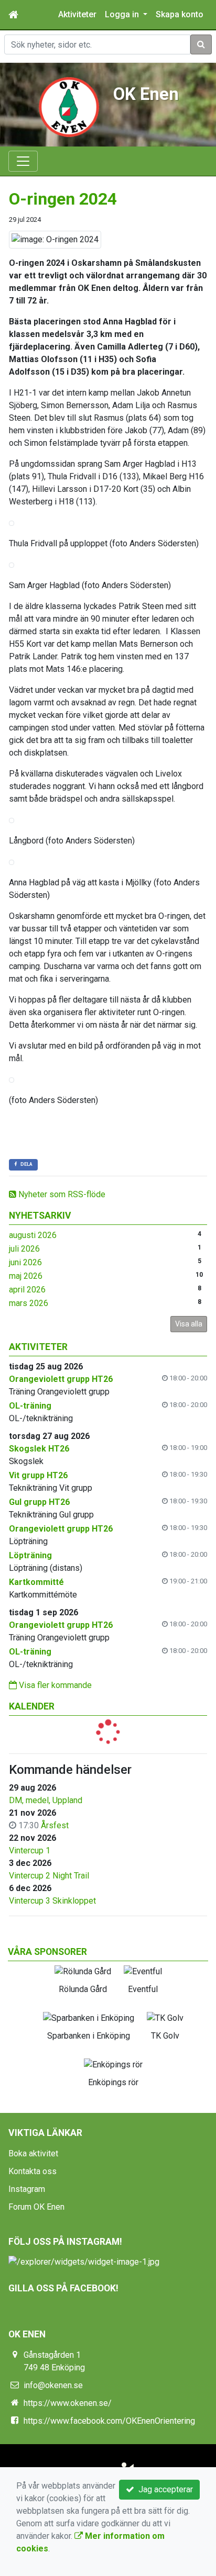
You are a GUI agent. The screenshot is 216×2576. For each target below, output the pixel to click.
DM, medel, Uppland (46, 1800)
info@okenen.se (53, 2385)
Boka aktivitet (33, 2153)
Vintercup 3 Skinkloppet (52, 1901)
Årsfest (55, 1825)
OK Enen (146, 94)
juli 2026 (24, 1249)
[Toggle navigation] (23, 161)
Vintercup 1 (30, 1851)
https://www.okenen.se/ (68, 2403)
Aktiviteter (77, 14)
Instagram (27, 2189)
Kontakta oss (33, 2171)
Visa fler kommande (54, 1685)
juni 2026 (25, 1262)
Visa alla (189, 1324)
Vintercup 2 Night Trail (49, 1876)
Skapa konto (180, 14)
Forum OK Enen (36, 2207)
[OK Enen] (69, 106)
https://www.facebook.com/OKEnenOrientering (109, 2421)
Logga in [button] (123, 14)
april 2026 (27, 1290)
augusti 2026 (33, 1235)
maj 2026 (26, 1276)
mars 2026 (29, 1303)
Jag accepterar (164, 2489)
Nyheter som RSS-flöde (61, 1194)
